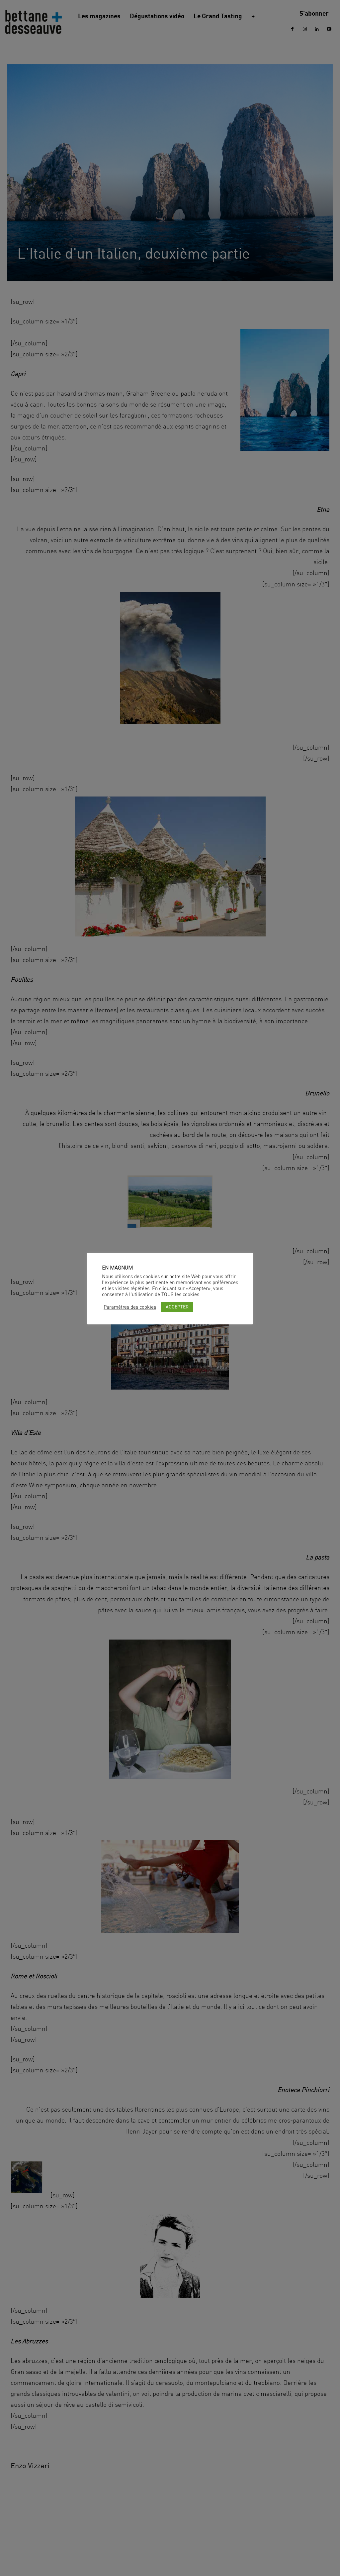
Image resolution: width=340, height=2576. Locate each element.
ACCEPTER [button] (177, 1307)
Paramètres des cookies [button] (130, 1307)
